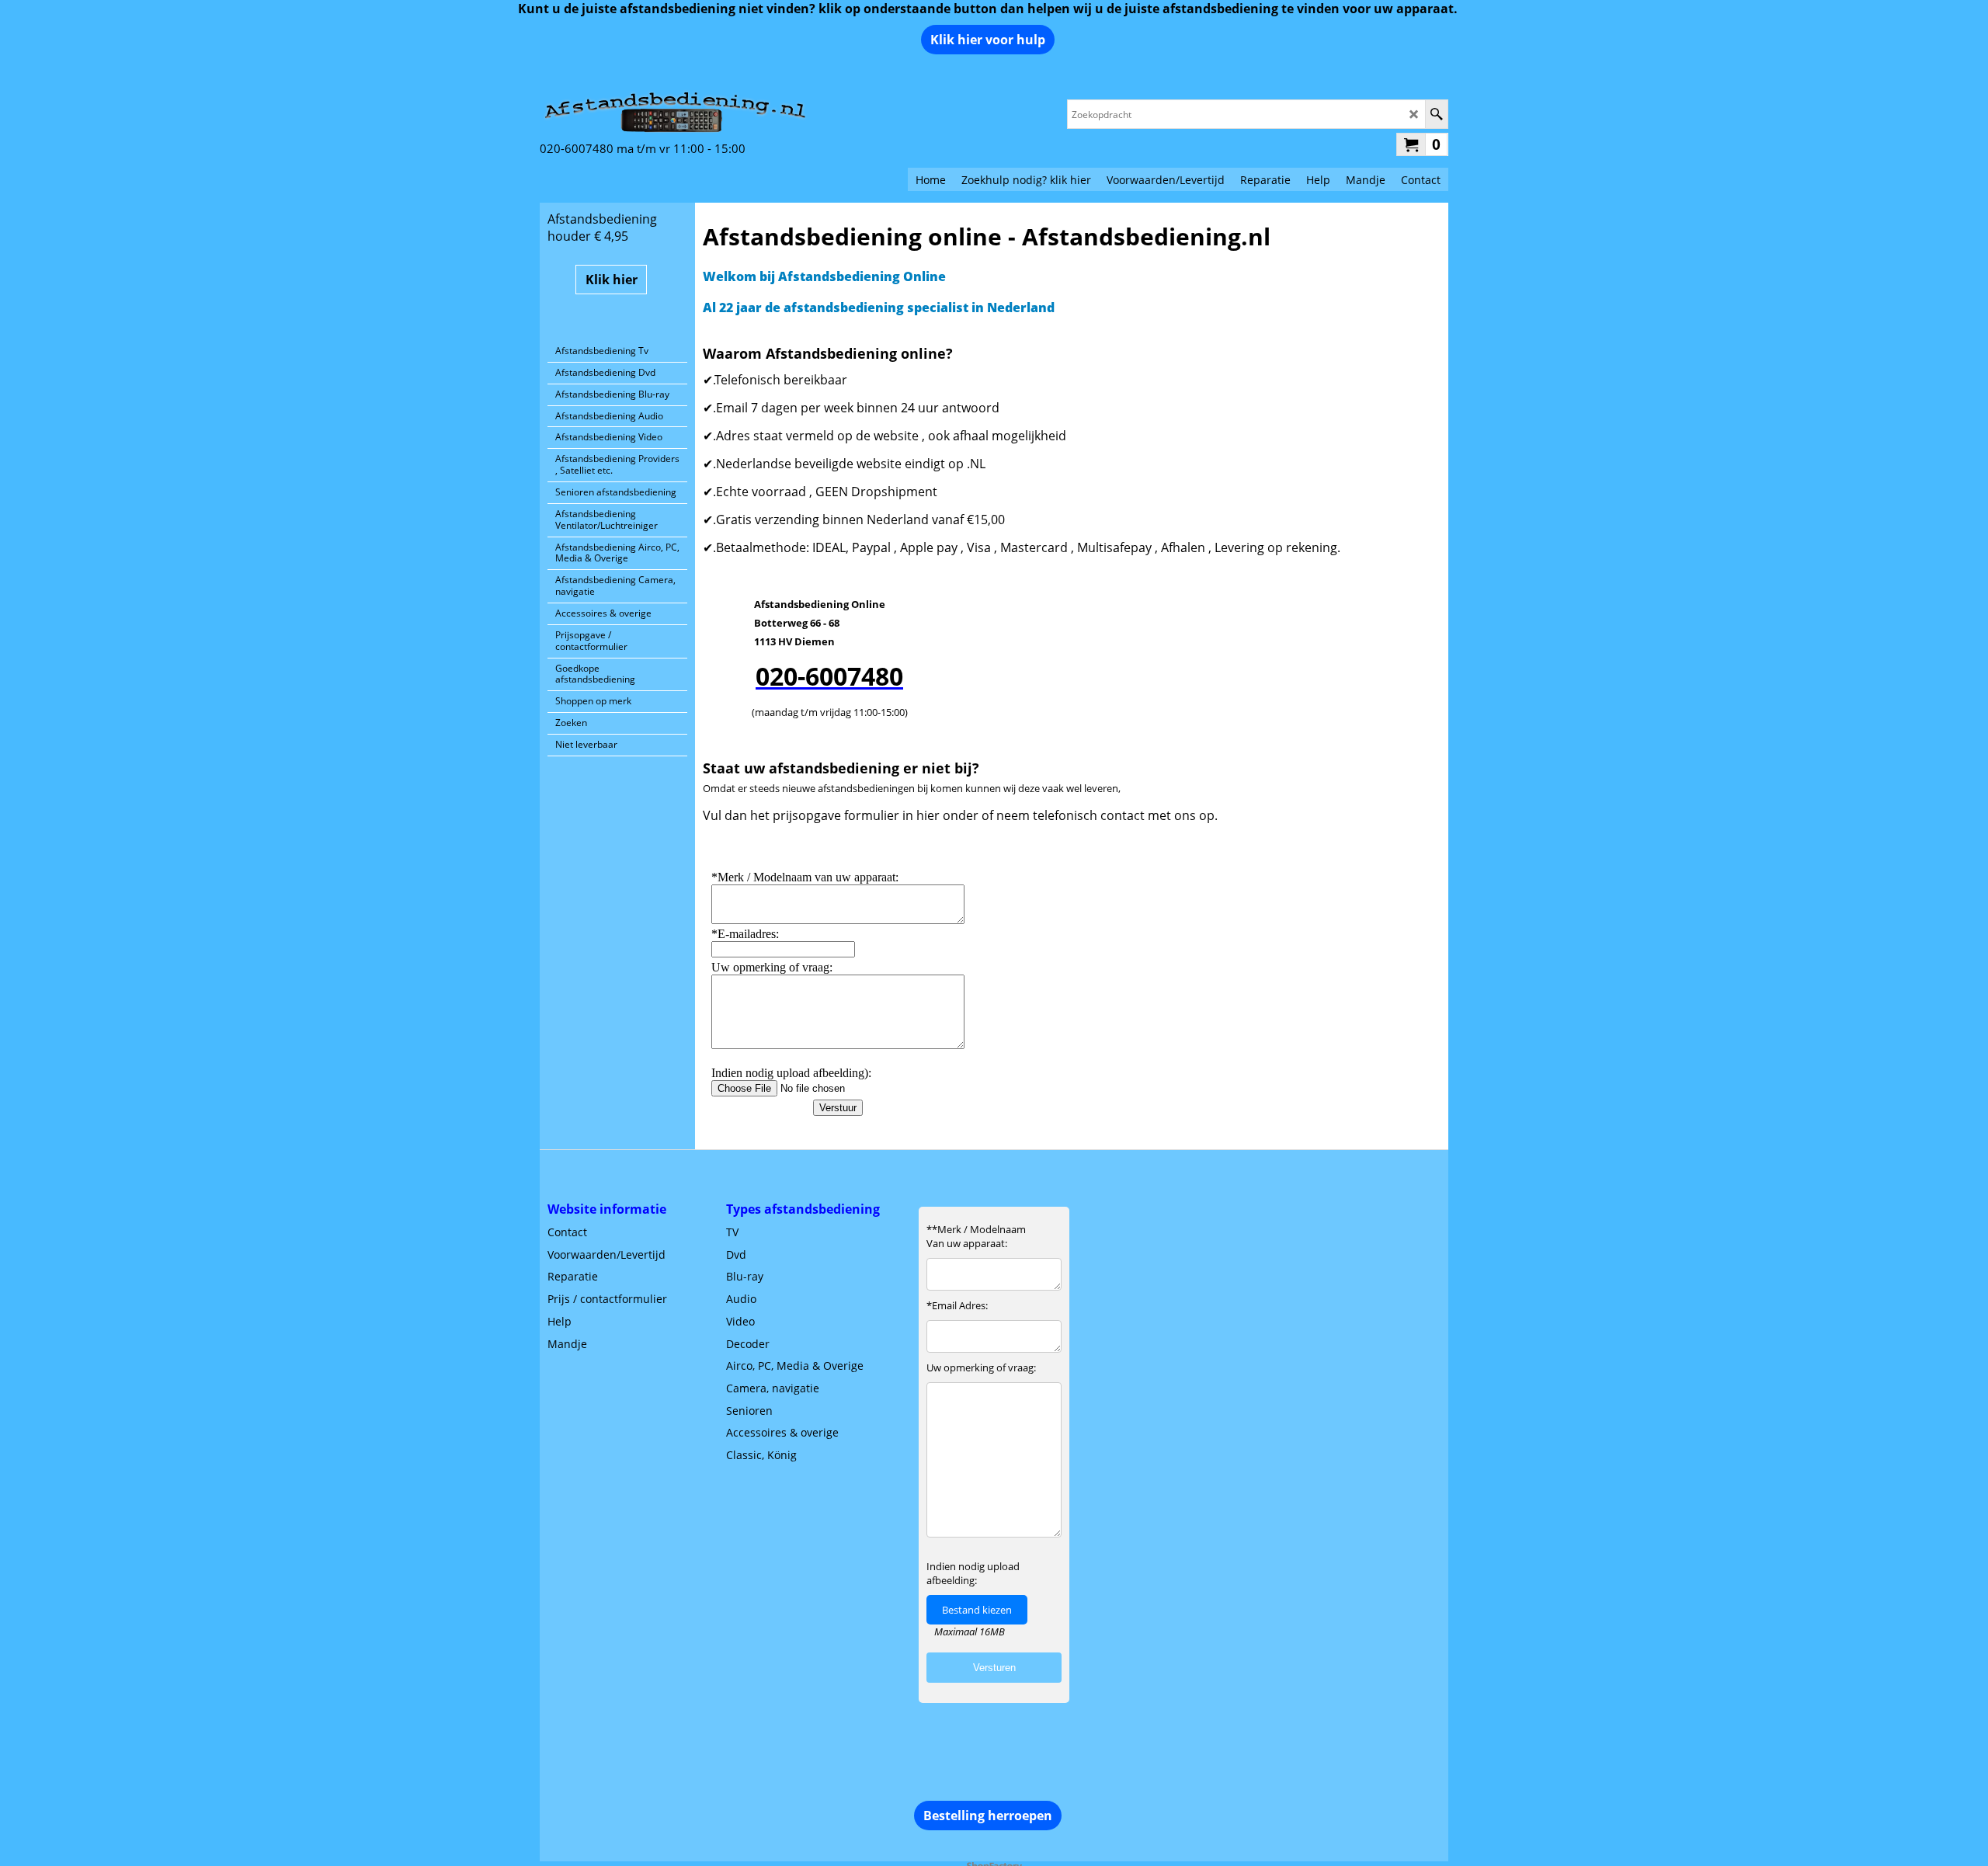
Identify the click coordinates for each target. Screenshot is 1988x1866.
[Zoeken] (1436, 114)
